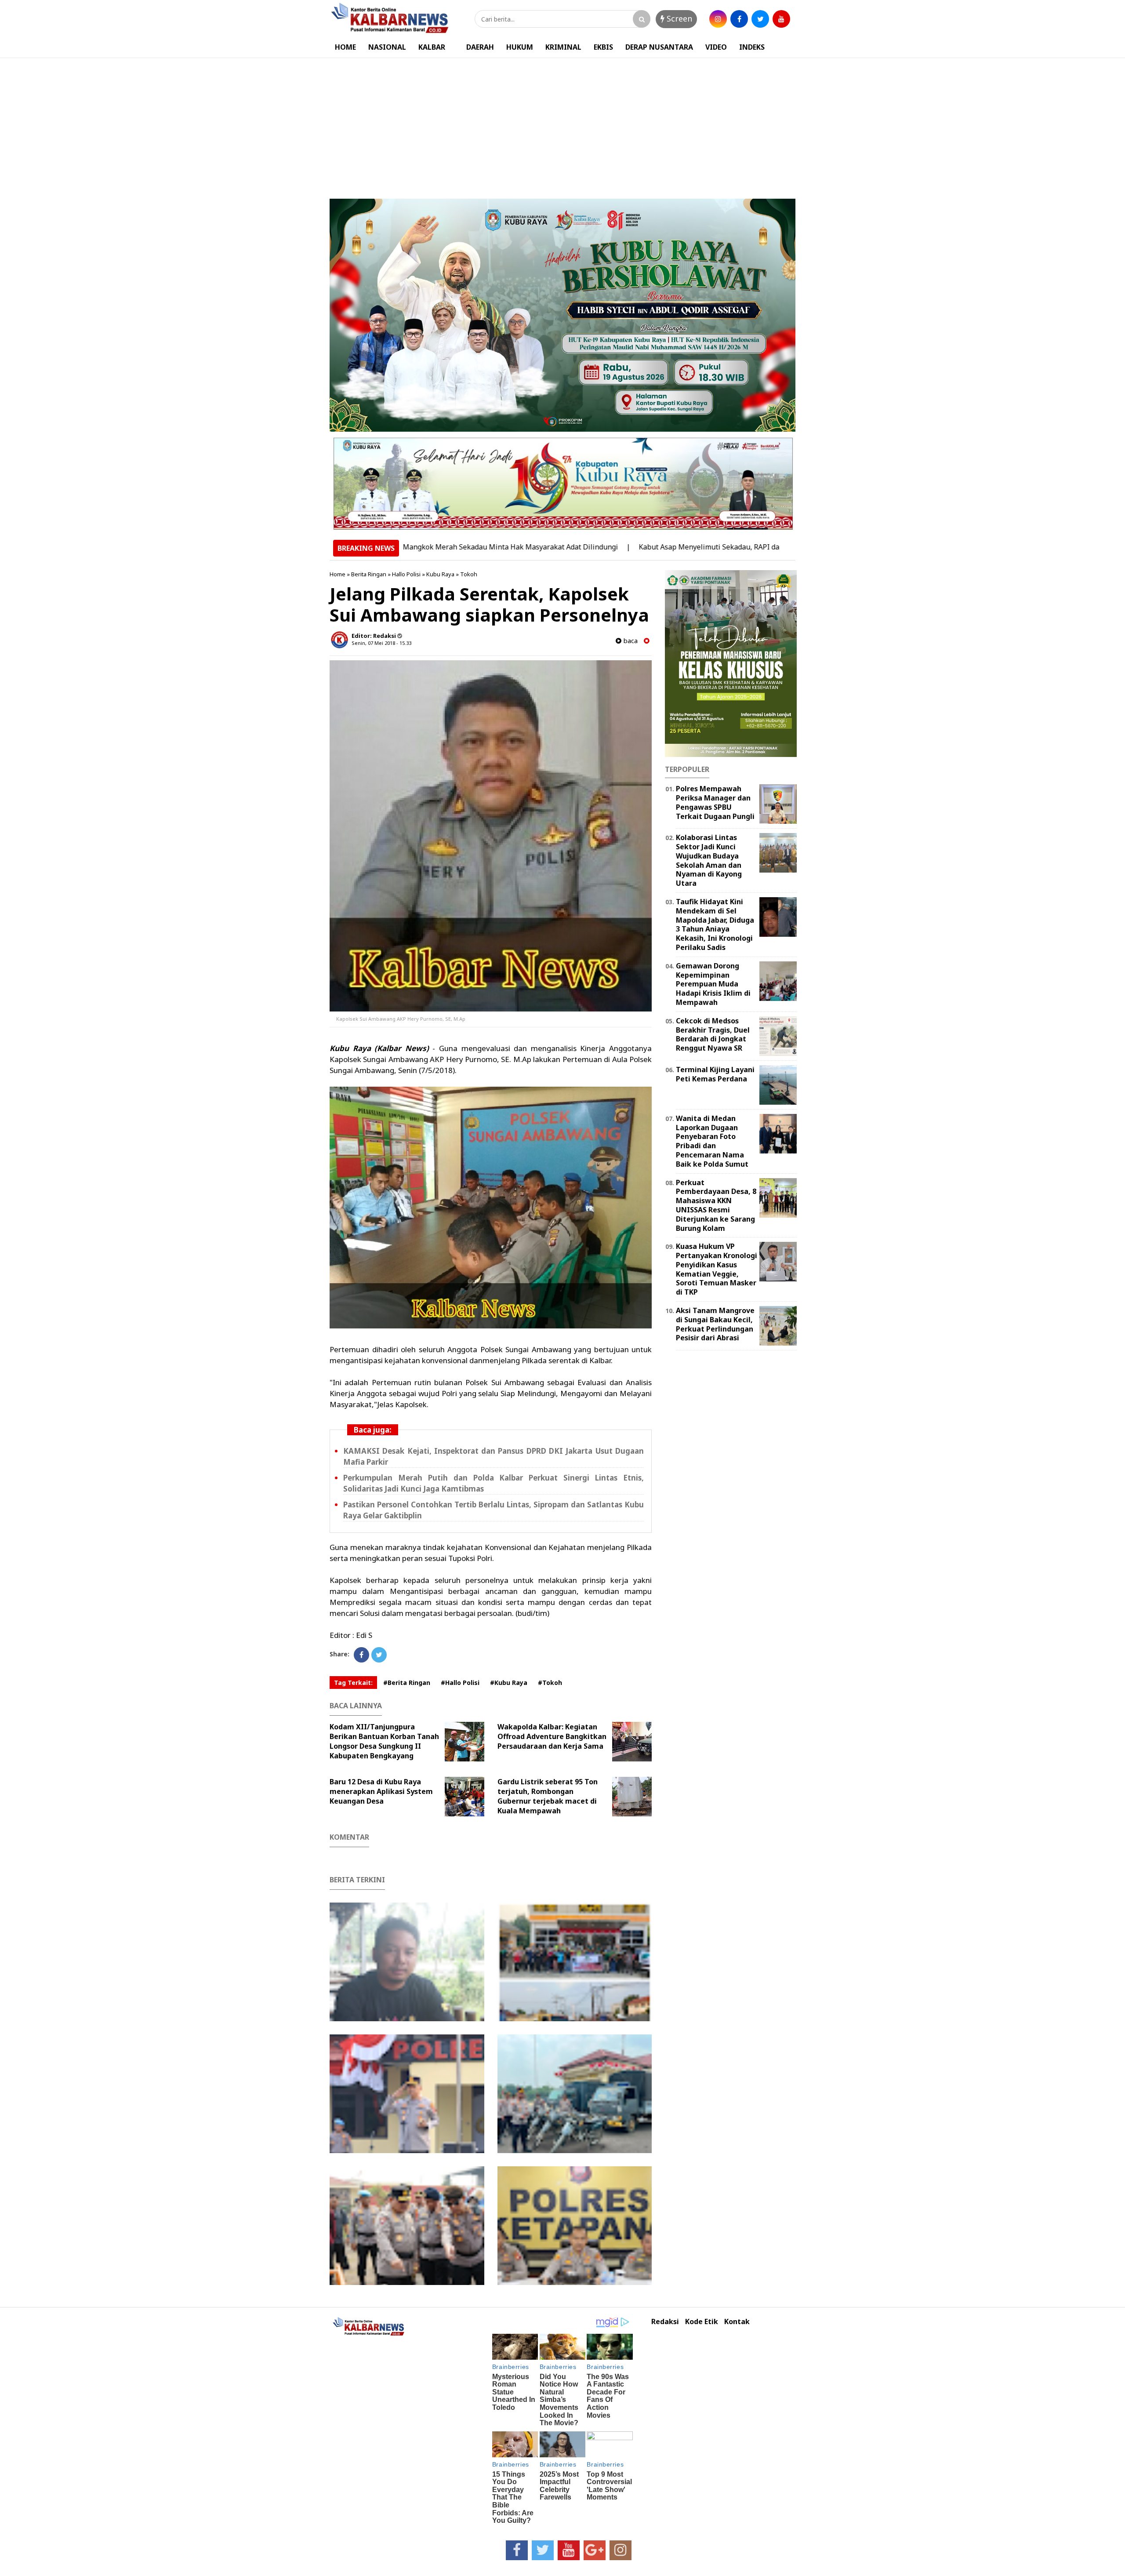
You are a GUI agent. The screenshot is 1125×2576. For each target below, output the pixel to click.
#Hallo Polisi (460, 1683)
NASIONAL (387, 47)
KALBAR (432, 47)
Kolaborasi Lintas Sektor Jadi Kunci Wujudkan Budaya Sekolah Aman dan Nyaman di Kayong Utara (709, 860)
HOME (345, 47)
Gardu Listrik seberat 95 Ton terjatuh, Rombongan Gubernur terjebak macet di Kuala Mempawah (548, 1796)
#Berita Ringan (407, 1683)
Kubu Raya (440, 574)
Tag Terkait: (353, 1683)
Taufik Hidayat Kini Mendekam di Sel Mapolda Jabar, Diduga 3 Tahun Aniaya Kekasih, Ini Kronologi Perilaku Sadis (715, 924)
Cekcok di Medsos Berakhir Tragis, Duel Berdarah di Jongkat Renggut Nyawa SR (713, 1034)
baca (630, 641)
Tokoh (469, 574)
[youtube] (781, 19)
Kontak (737, 2322)
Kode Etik (702, 2322)
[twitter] (760, 19)
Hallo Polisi (406, 574)
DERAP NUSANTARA (659, 47)
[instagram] (718, 19)
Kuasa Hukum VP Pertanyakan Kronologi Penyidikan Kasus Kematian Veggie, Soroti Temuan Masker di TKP (717, 1269)
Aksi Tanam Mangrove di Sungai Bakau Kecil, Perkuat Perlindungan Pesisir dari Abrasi (715, 1324)
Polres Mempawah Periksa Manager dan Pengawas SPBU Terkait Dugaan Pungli (715, 802)
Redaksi (665, 2322)
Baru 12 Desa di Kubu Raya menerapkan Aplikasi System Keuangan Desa (381, 1791)
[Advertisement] (562, 124)
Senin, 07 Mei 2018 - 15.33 (381, 643)
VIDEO (716, 47)
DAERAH (480, 47)
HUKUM (520, 47)
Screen (678, 18)
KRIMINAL (563, 47)
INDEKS (752, 47)
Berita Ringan (369, 574)
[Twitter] (379, 1655)
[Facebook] (361, 1655)
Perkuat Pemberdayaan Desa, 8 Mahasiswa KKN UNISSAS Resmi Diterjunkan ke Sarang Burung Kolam (716, 1205)
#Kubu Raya (509, 1683)
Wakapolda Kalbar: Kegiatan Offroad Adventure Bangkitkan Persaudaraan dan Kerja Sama (552, 1736)
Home (337, 574)
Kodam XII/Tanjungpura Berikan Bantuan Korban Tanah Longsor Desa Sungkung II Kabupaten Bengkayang (384, 1741)
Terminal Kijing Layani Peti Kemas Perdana (715, 1074)
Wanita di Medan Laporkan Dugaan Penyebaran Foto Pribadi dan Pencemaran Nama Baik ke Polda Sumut (712, 1141)
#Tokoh (550, 1683)
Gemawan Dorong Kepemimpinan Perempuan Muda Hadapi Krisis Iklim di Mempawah (713, 984)
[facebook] (739, 19)
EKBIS (603, 47)
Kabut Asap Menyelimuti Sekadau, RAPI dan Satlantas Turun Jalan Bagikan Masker (678, 547)
